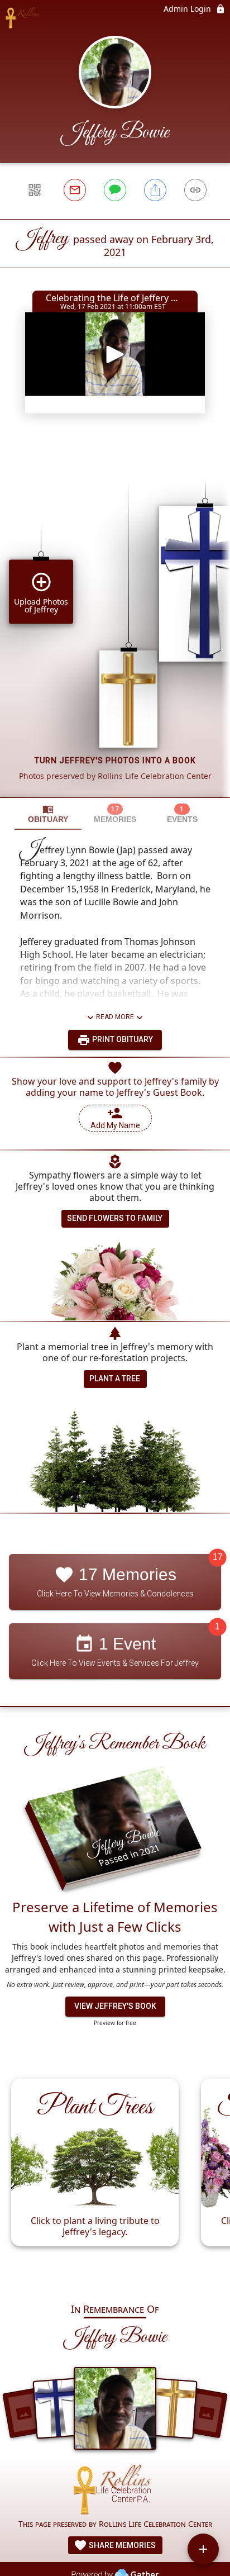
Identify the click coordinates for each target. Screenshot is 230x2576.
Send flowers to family (115, 1218)
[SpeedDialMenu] (203, 2549)
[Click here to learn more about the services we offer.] (115, 2491)
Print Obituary (122, 1039)
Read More (115, 1017)
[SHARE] (155, 190)
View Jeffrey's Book (115, 2006)
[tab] (48, 814)
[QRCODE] (35, 190)
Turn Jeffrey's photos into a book (115, 761)
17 (218, 1557)
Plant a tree (115, 1379)
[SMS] (115, 190)
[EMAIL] (75, 190)
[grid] (115, 620)
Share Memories (121, 2545)
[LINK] (195, 190)
